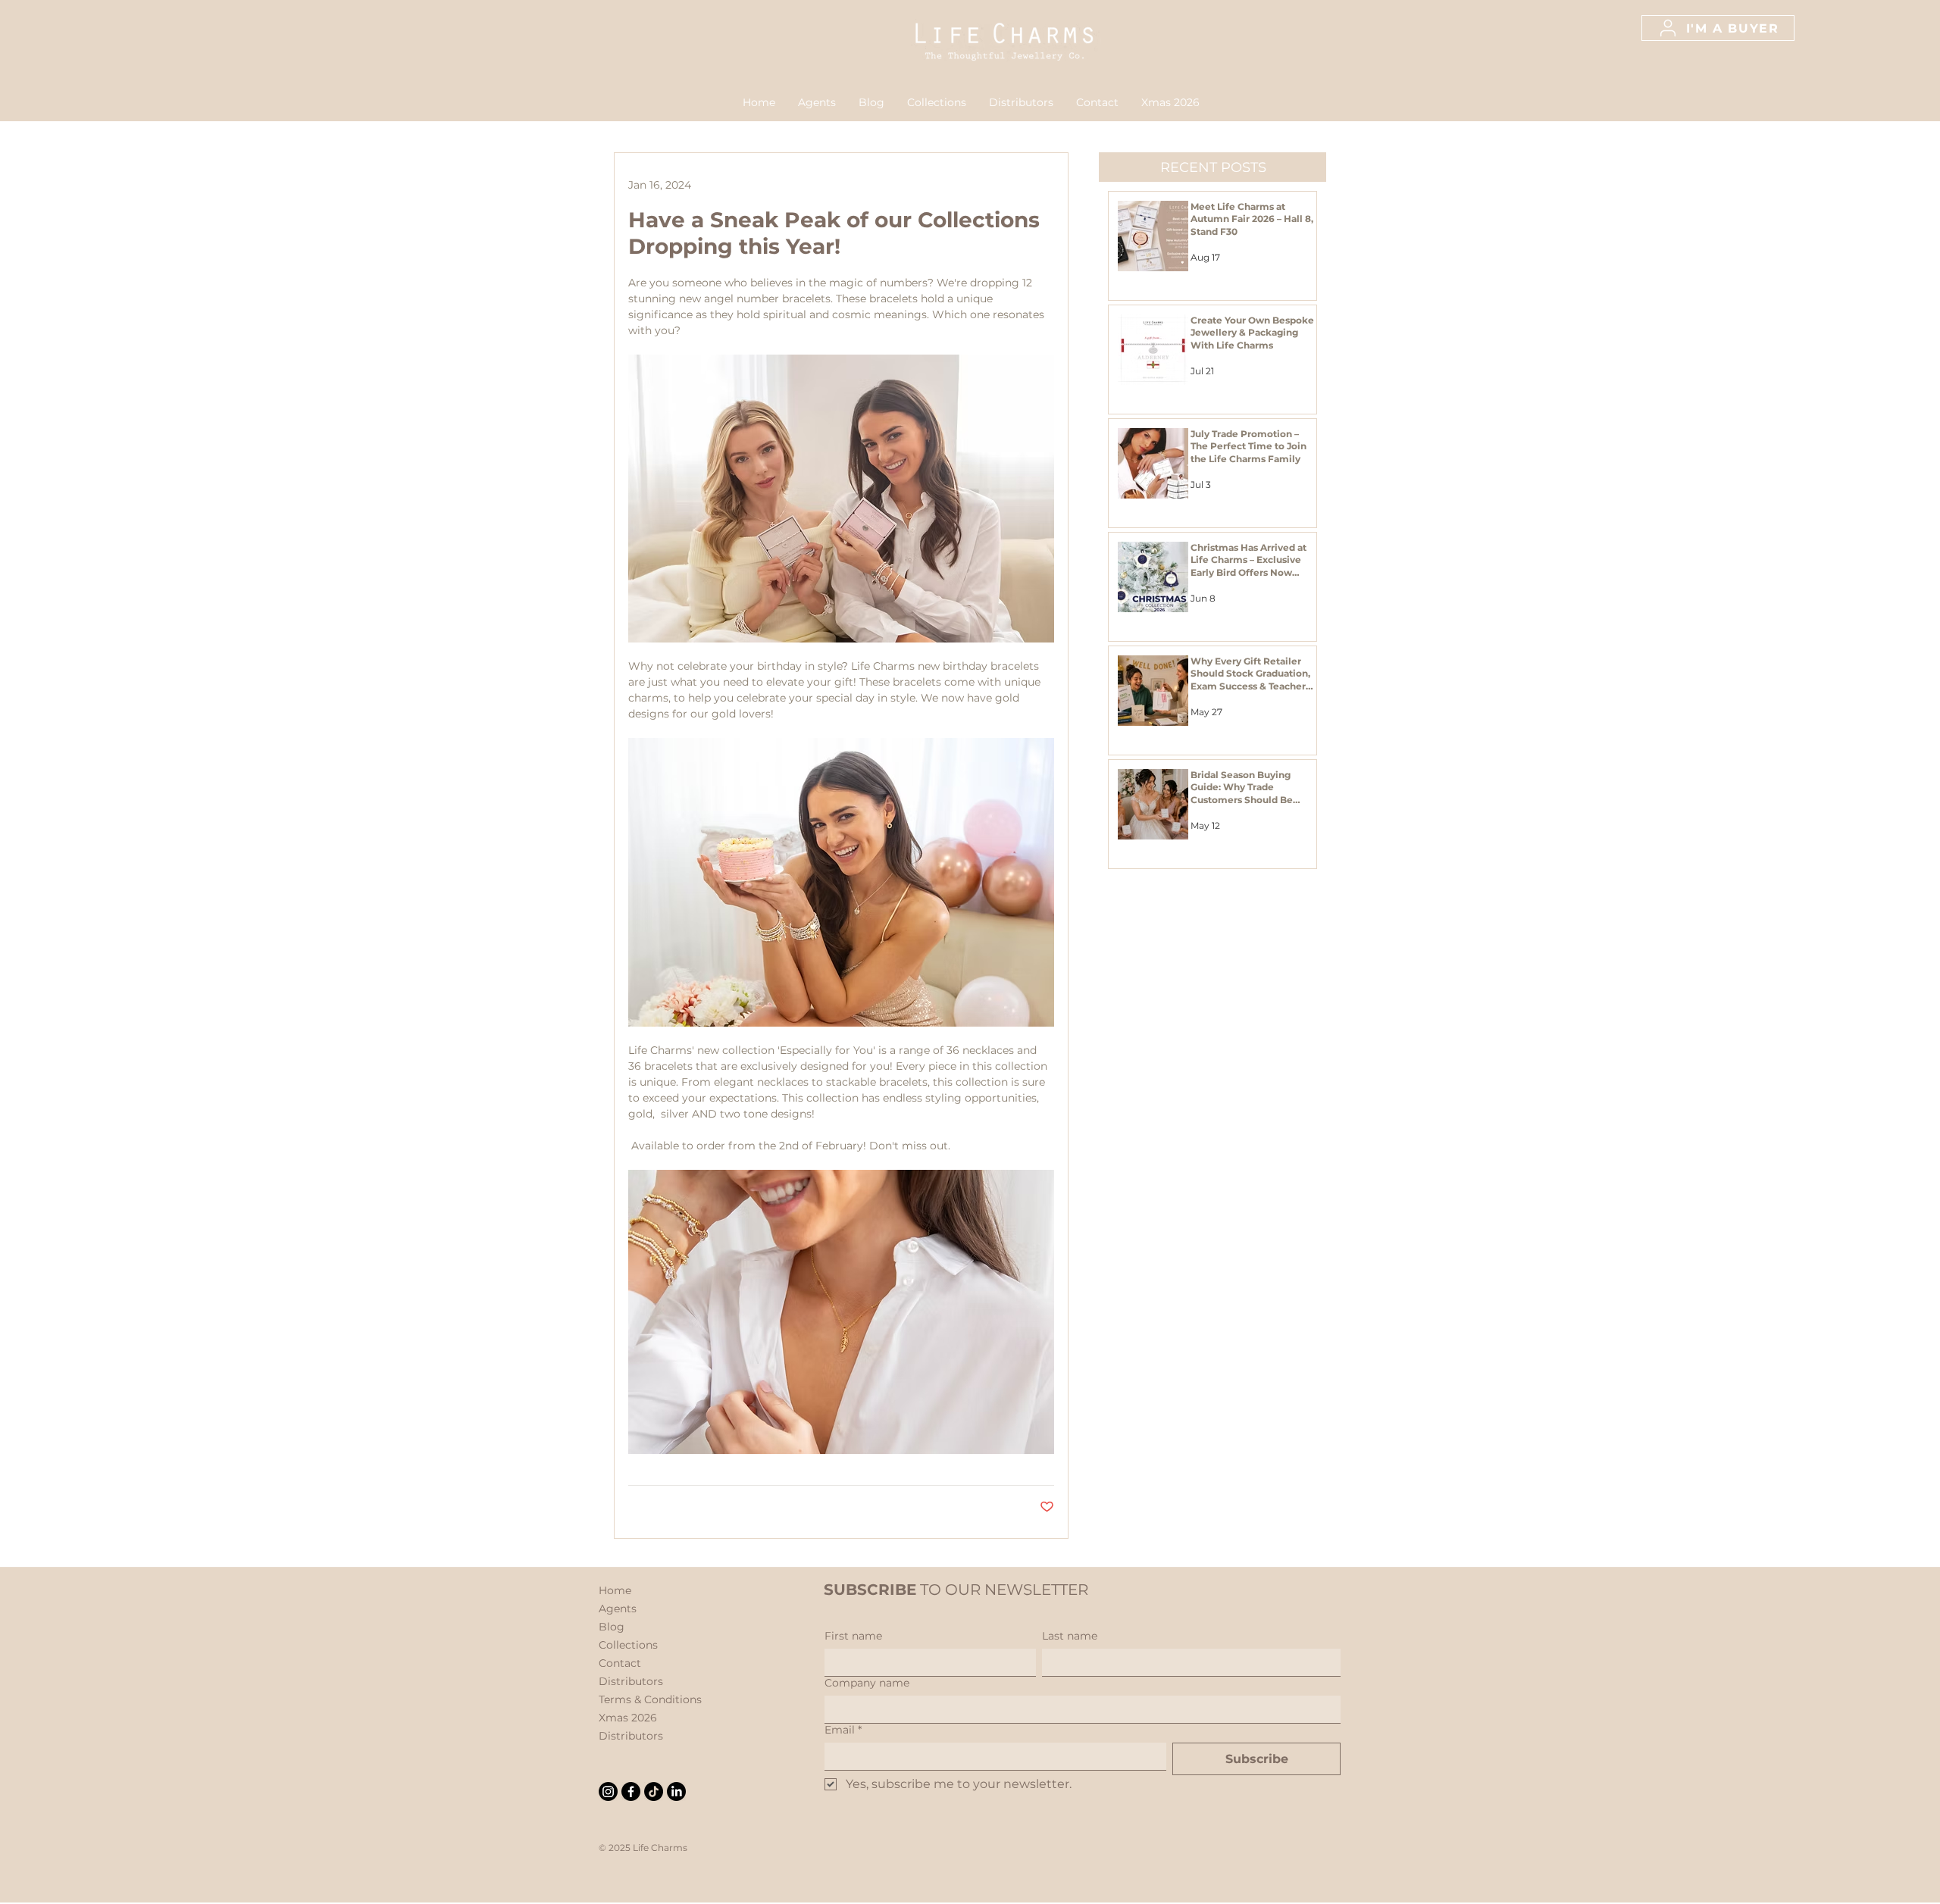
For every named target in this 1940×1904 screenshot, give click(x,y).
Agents (618, 1609)
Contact (620, 1663)
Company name (867, 1683)
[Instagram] (608, 1791)
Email (843, 1730)
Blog (612, 1627)
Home (615, 1590)
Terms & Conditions (650, 1699)
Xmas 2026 (628, 1718)
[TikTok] (654, 1791)
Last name (1070, 1636)
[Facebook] (631, 1791)
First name (853, 1636)
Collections (628, 1645)
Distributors (631, 1681)
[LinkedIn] (676, 1791)
